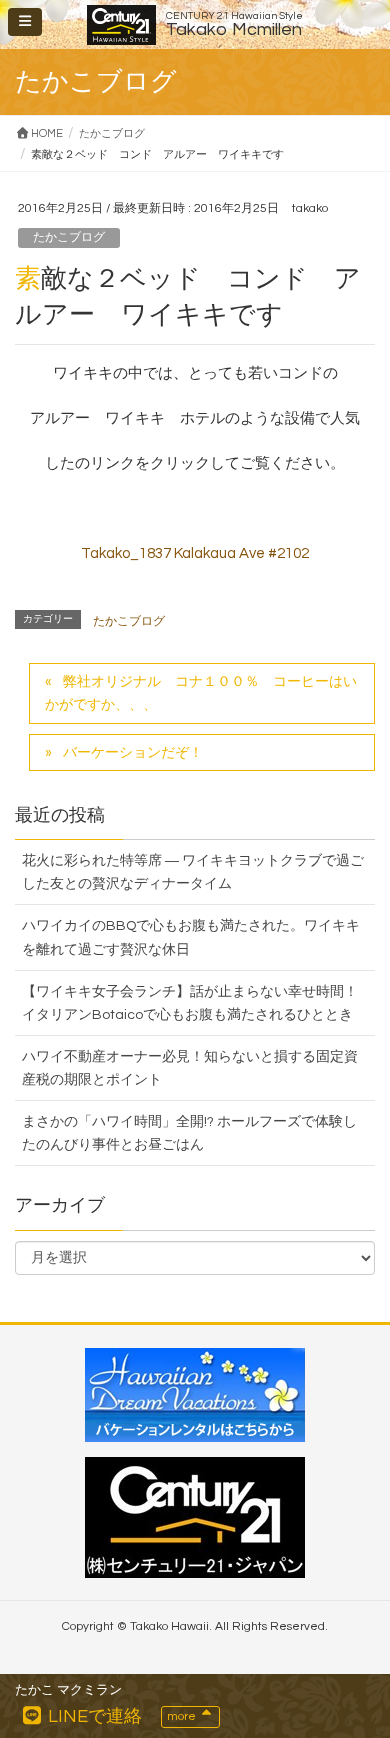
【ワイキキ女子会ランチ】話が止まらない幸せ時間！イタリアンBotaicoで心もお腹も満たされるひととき (190, 1003)
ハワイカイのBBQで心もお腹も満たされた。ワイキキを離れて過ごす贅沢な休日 (191, 937)
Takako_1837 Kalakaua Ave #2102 (195, 553)
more (183, 1716)
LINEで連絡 (93, 1716)
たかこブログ (69, 237)
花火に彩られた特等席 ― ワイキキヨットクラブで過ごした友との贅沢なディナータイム (193, 872)
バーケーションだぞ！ (133, 753)
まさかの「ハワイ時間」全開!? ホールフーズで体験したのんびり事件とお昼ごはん (189, 1133)
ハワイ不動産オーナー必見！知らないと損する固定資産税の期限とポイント (190, 1068)
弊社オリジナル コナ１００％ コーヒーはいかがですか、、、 (201, 693)
